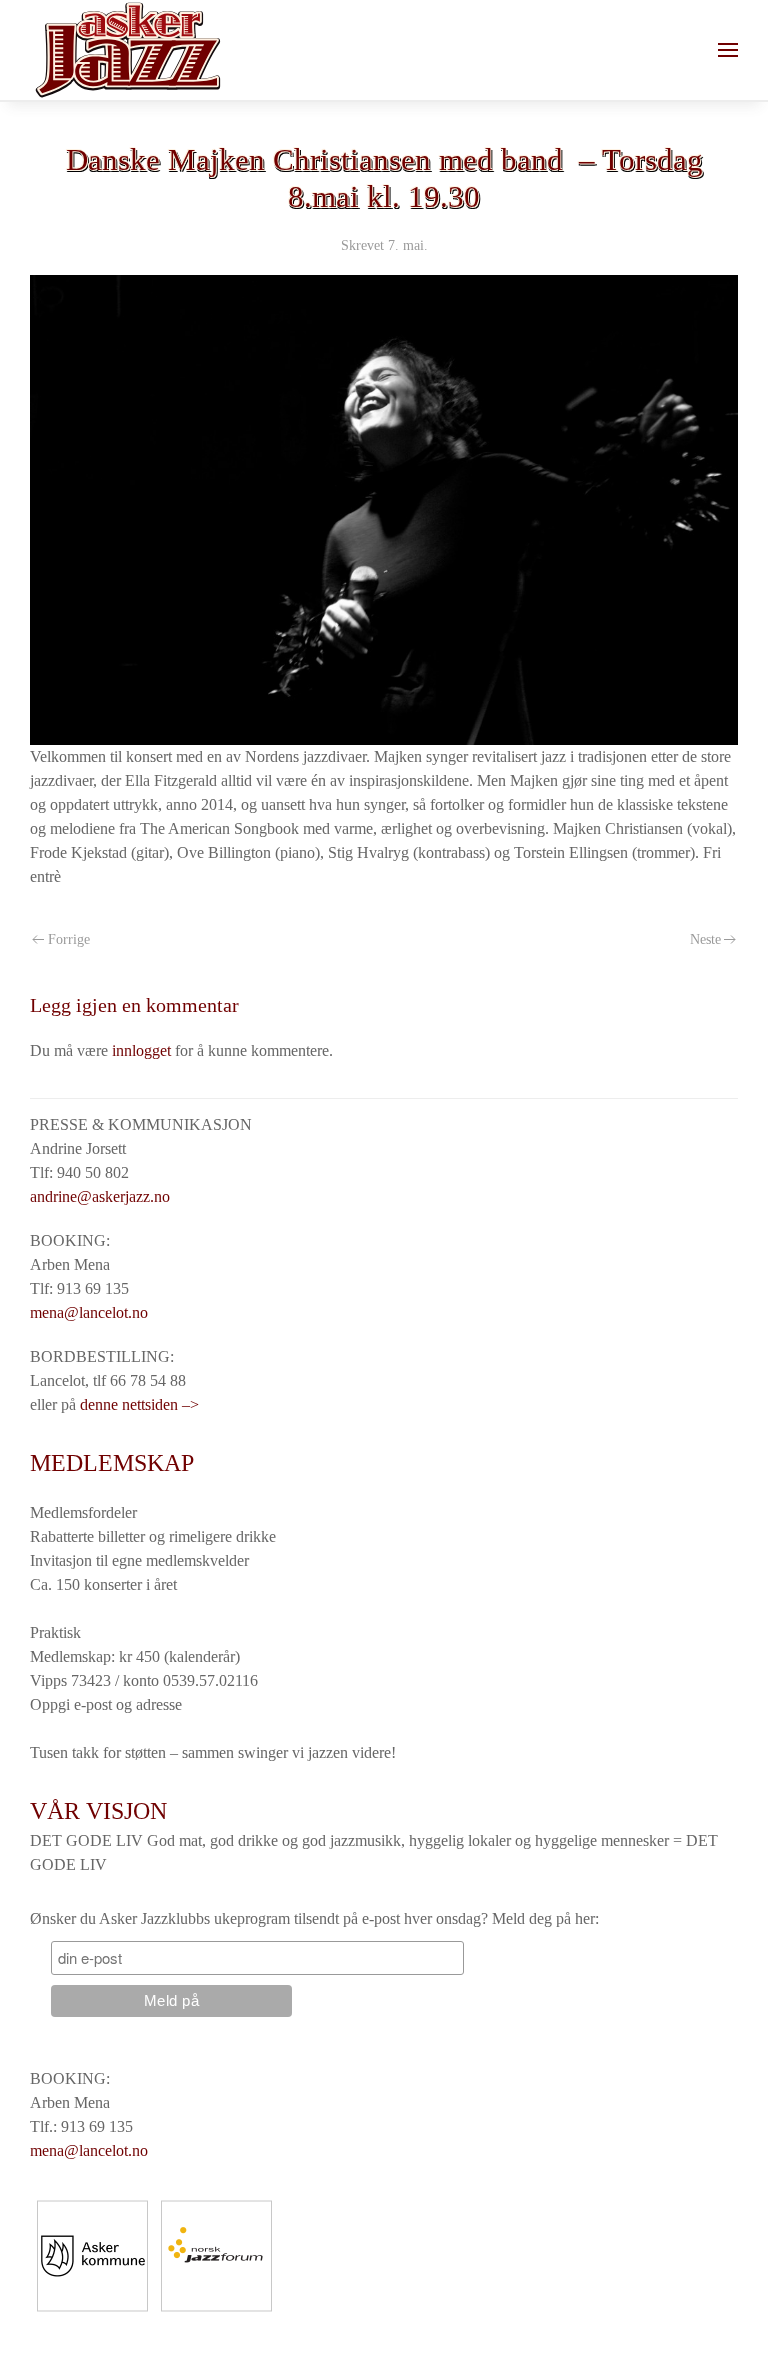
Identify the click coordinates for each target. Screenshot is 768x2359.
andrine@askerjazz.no (100, 1196)
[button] (728, 50)
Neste (705, 939)
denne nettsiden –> (139, 1404)
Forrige (69, 939)
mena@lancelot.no (89, 1312)
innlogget (141, 1050)
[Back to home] (127, 50)
